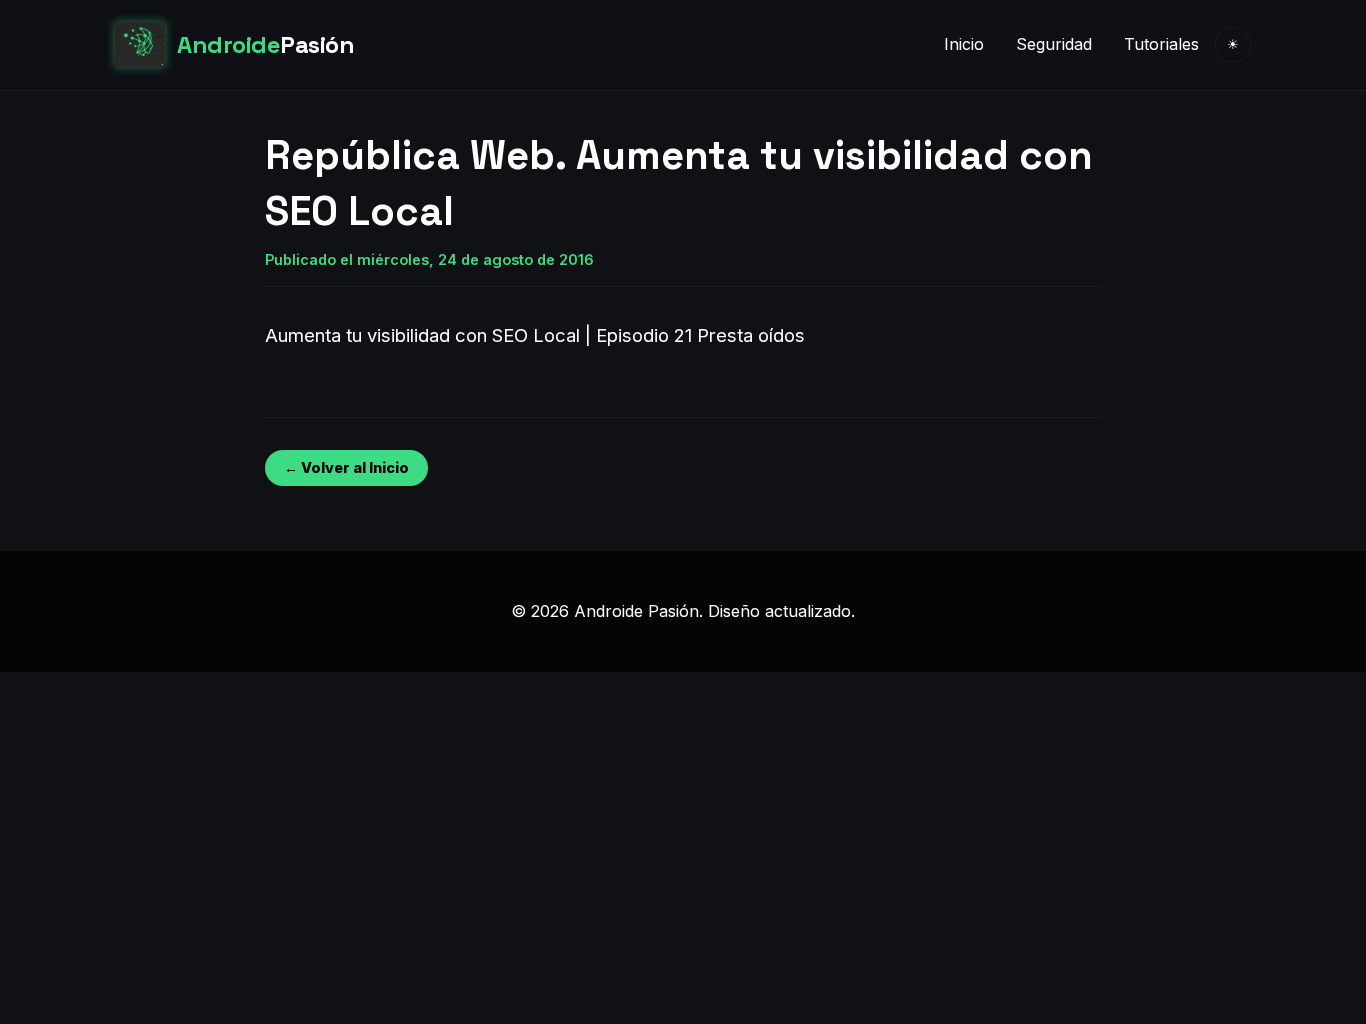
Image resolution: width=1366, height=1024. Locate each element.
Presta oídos (751, 335)
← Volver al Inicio (346, 467)
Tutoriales (1161, 44)
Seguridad (1054, 44)
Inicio (964, 44)
